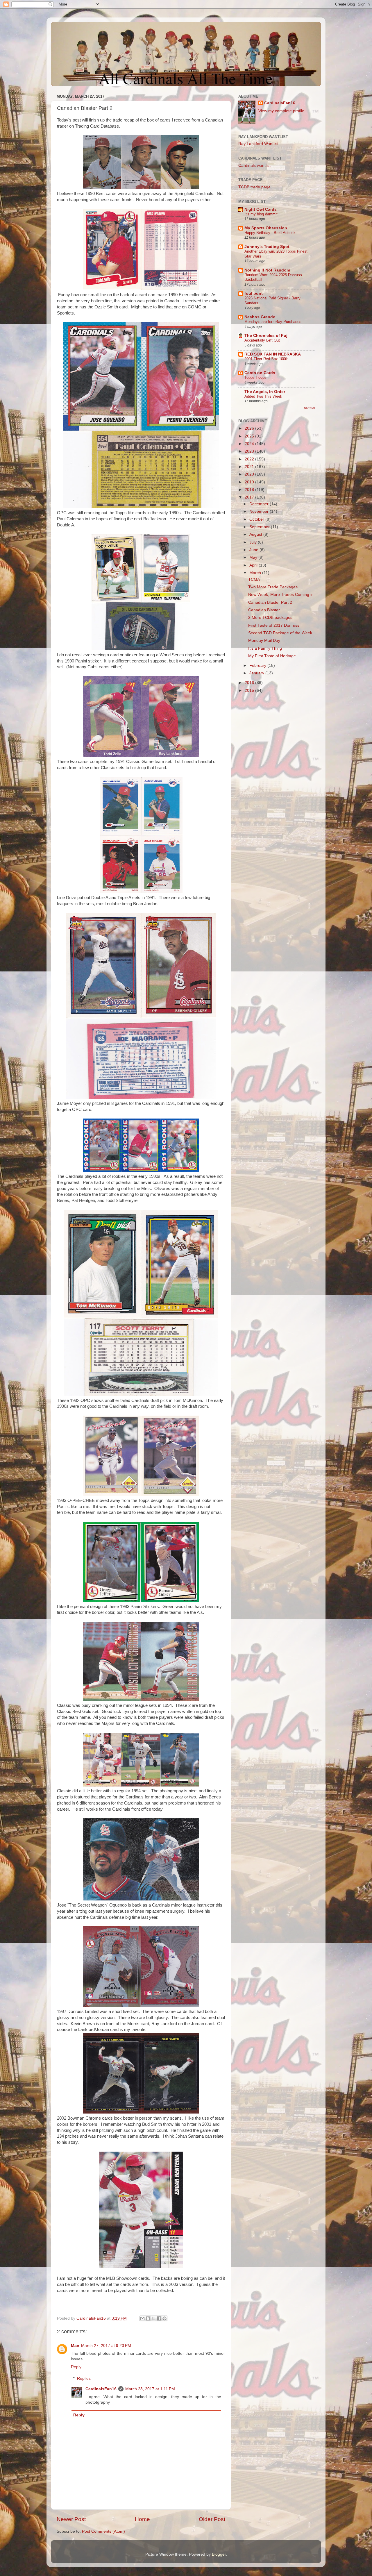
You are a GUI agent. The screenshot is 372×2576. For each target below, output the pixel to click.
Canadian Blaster (264, 610)
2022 (250, 459)
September (260, 527)
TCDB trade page (254, 187)
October (257, 519)
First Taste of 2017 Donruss (274, 625)
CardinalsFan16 (101, 2389)
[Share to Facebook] (159, 2318)
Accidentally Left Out (262, 340)
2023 (250, 451)
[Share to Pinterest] (164, 2318)
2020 (250, 474)
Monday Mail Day (264, 641)
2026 (250, 428)
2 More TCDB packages (270, 618)
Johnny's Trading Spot (267, 247)
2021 (250, 467)
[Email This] (142, 2318)
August (256, 534)
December (260, 504)
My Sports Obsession (266, 228)
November (260, 511)
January (257, 673)
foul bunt (254, 293)
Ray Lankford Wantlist (258, 144)
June (254, 550)
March (256, 573)
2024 (250, 444)
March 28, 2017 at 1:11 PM (150, 2389)
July (254, 542)
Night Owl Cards (261, 209)
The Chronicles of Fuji (267, 336)
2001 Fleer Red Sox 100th (266, 359)
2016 (250, 683)
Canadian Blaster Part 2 (270, 602)
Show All (310, 408)
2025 (250, 436)
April (254, 565)
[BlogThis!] (148, 2318)
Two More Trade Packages (273, 587)
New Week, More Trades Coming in (281, 595)
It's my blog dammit (261, 214)
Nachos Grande (260, 317)
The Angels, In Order (265, 392)
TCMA (254, 579)
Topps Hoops (255, 377)
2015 (250, 691)
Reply (76, 2367)
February (258, 666)
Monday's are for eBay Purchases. (273, 322)
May (254, 557)
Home (142, 2519)
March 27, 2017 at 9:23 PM (106, 2346)
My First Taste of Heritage (272, 656)
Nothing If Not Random (267, 270)
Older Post (212, 2519)
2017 (250, 497)
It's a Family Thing (265, 648)
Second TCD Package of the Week (280, 633)
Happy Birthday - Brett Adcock (270, 233)
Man (75, 2346)
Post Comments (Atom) (103, 2531)
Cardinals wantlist (254, 166)
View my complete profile (281, 111)
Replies (84, 2378)
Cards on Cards (260, 373)
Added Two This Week (263, 396)
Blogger (219, 2554)
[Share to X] (153, 2318)
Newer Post (71, 2519)
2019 (250, 482)
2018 (250, 490)
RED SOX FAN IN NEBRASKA (273, 354)
